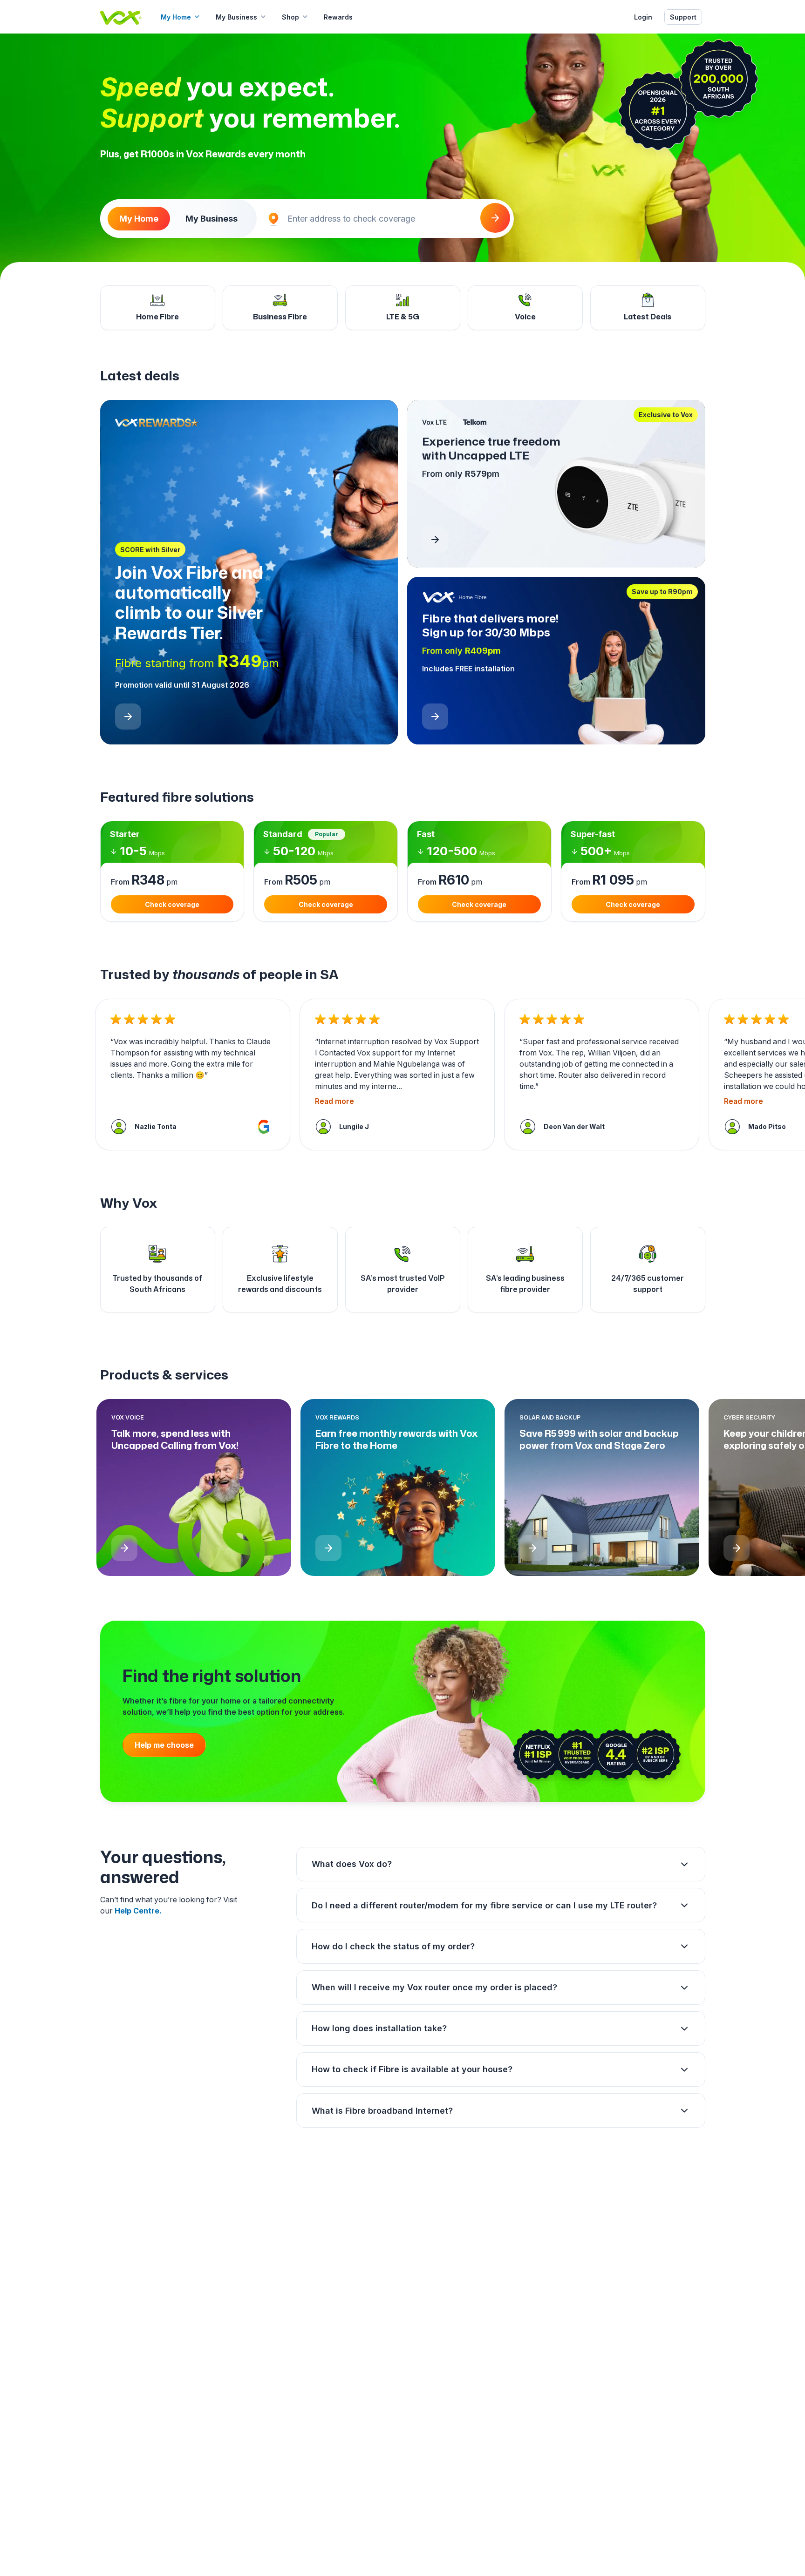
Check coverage (172, 904)
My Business (236, 17)
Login (643, 17)
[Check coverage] (495, 218)
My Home (176, 17)
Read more (334, 1101)
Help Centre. (138, 1911)
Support (683, 17)
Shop (290, 17)
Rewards (338, 17)
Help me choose (164, 1745)
